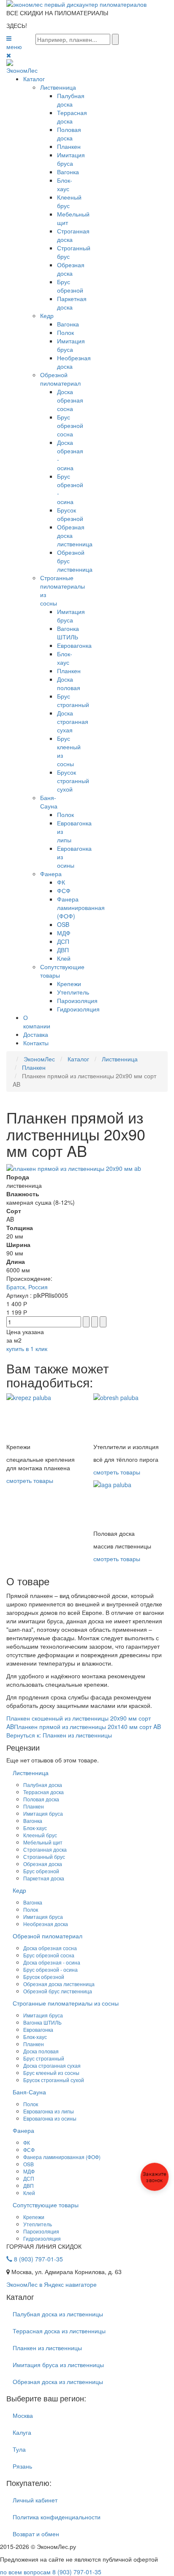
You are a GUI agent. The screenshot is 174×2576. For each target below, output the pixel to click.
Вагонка (68, 172)
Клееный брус (69, 201)
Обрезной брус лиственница (58, 1991)
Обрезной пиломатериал (60, 379)
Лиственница (58, 87)
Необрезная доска (46, 1924)
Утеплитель (73, 992)
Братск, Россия (27, 1287)
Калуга (22, 2432)
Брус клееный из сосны (51, 2073)
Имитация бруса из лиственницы (58, 2365)
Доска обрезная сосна (70, 400)
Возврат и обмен (36, 2534)
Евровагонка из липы (49, 2111)
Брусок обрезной (70, 514)
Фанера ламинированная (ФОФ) (81, 907)
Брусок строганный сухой (73, 781)
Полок (65, 332)
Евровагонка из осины (50, 2118)
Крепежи (69, 984)
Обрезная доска (71, 269)
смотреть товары (30, 1480)
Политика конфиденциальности (57, 2517)
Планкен (69, 146)
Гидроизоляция (78, 1009)
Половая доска (69, 134)
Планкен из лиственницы (47, 2348)
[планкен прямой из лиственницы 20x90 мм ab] (74, 1167)
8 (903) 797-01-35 (38, 2259)
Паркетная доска (72, 303)
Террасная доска (72, 117)
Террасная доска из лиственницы (59, 2331)
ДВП (63, 950)
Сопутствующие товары (46, 2205)
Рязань (22, 2466)
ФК (61, 882)
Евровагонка (74, 645)
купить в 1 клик (27, 1348)
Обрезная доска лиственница (59, 1984)
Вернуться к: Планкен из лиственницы (59, 1735)
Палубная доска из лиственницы (58, 2314)
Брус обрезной (70, 286)
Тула (19, 2449)
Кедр (47, 315)
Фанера (51, 874)
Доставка (36, 1034)
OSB (63, 924)
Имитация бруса (71, 159)
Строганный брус (44, 1857)
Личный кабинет (35, 2500)
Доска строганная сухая (73, 721)
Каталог (34, 79)
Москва (23, 2415)
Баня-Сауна (49, 802)
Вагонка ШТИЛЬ (68, 633)
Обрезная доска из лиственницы (58, 2381)
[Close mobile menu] (9, 55)
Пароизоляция (77, 1000)
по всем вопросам (51, 2572)
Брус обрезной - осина (50, 1969)
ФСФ (64, 891)
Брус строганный (73, 700)
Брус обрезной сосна (70, 425)
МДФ (64, 933)
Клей (64, 958)
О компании (37, 1022)
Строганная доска (45, 1849)
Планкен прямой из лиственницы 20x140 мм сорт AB (87, 1726)
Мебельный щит (43, 1842)
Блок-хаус (65, 184)
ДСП (63, 941)
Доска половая (69, 683)
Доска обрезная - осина (52, 1962)
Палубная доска (71, 100)
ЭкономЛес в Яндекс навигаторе (52, 2284)
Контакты (36, 1043)
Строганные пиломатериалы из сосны (66, 2003)
